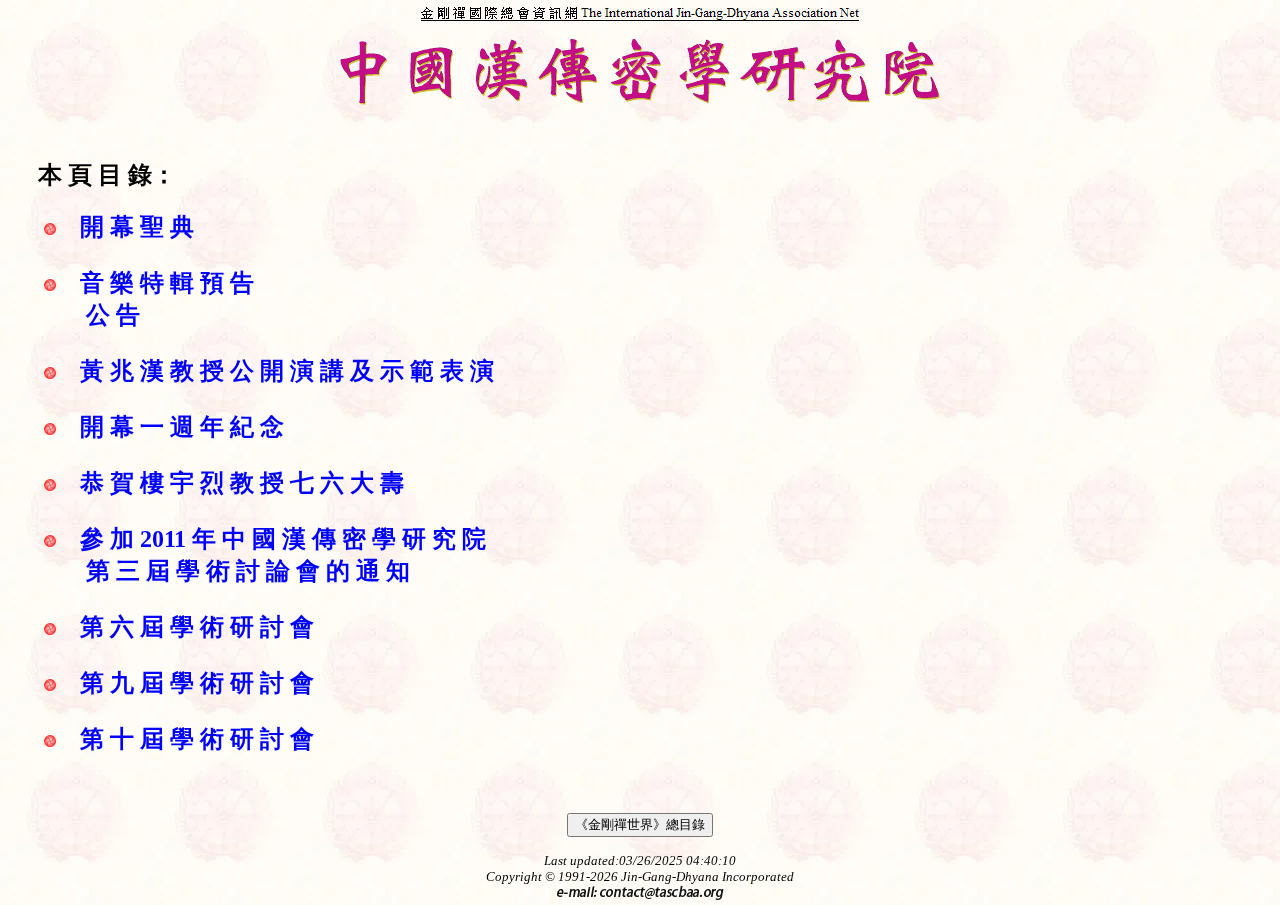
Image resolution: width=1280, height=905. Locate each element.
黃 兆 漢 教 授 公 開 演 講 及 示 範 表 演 (287, 371)
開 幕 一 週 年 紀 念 (182, 427)
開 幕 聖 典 (137, 227)
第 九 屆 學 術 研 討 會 (197, 683)
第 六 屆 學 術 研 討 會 (197, 627)
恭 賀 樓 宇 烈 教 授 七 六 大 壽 (242, 483)
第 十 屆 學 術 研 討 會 (197, 739)
